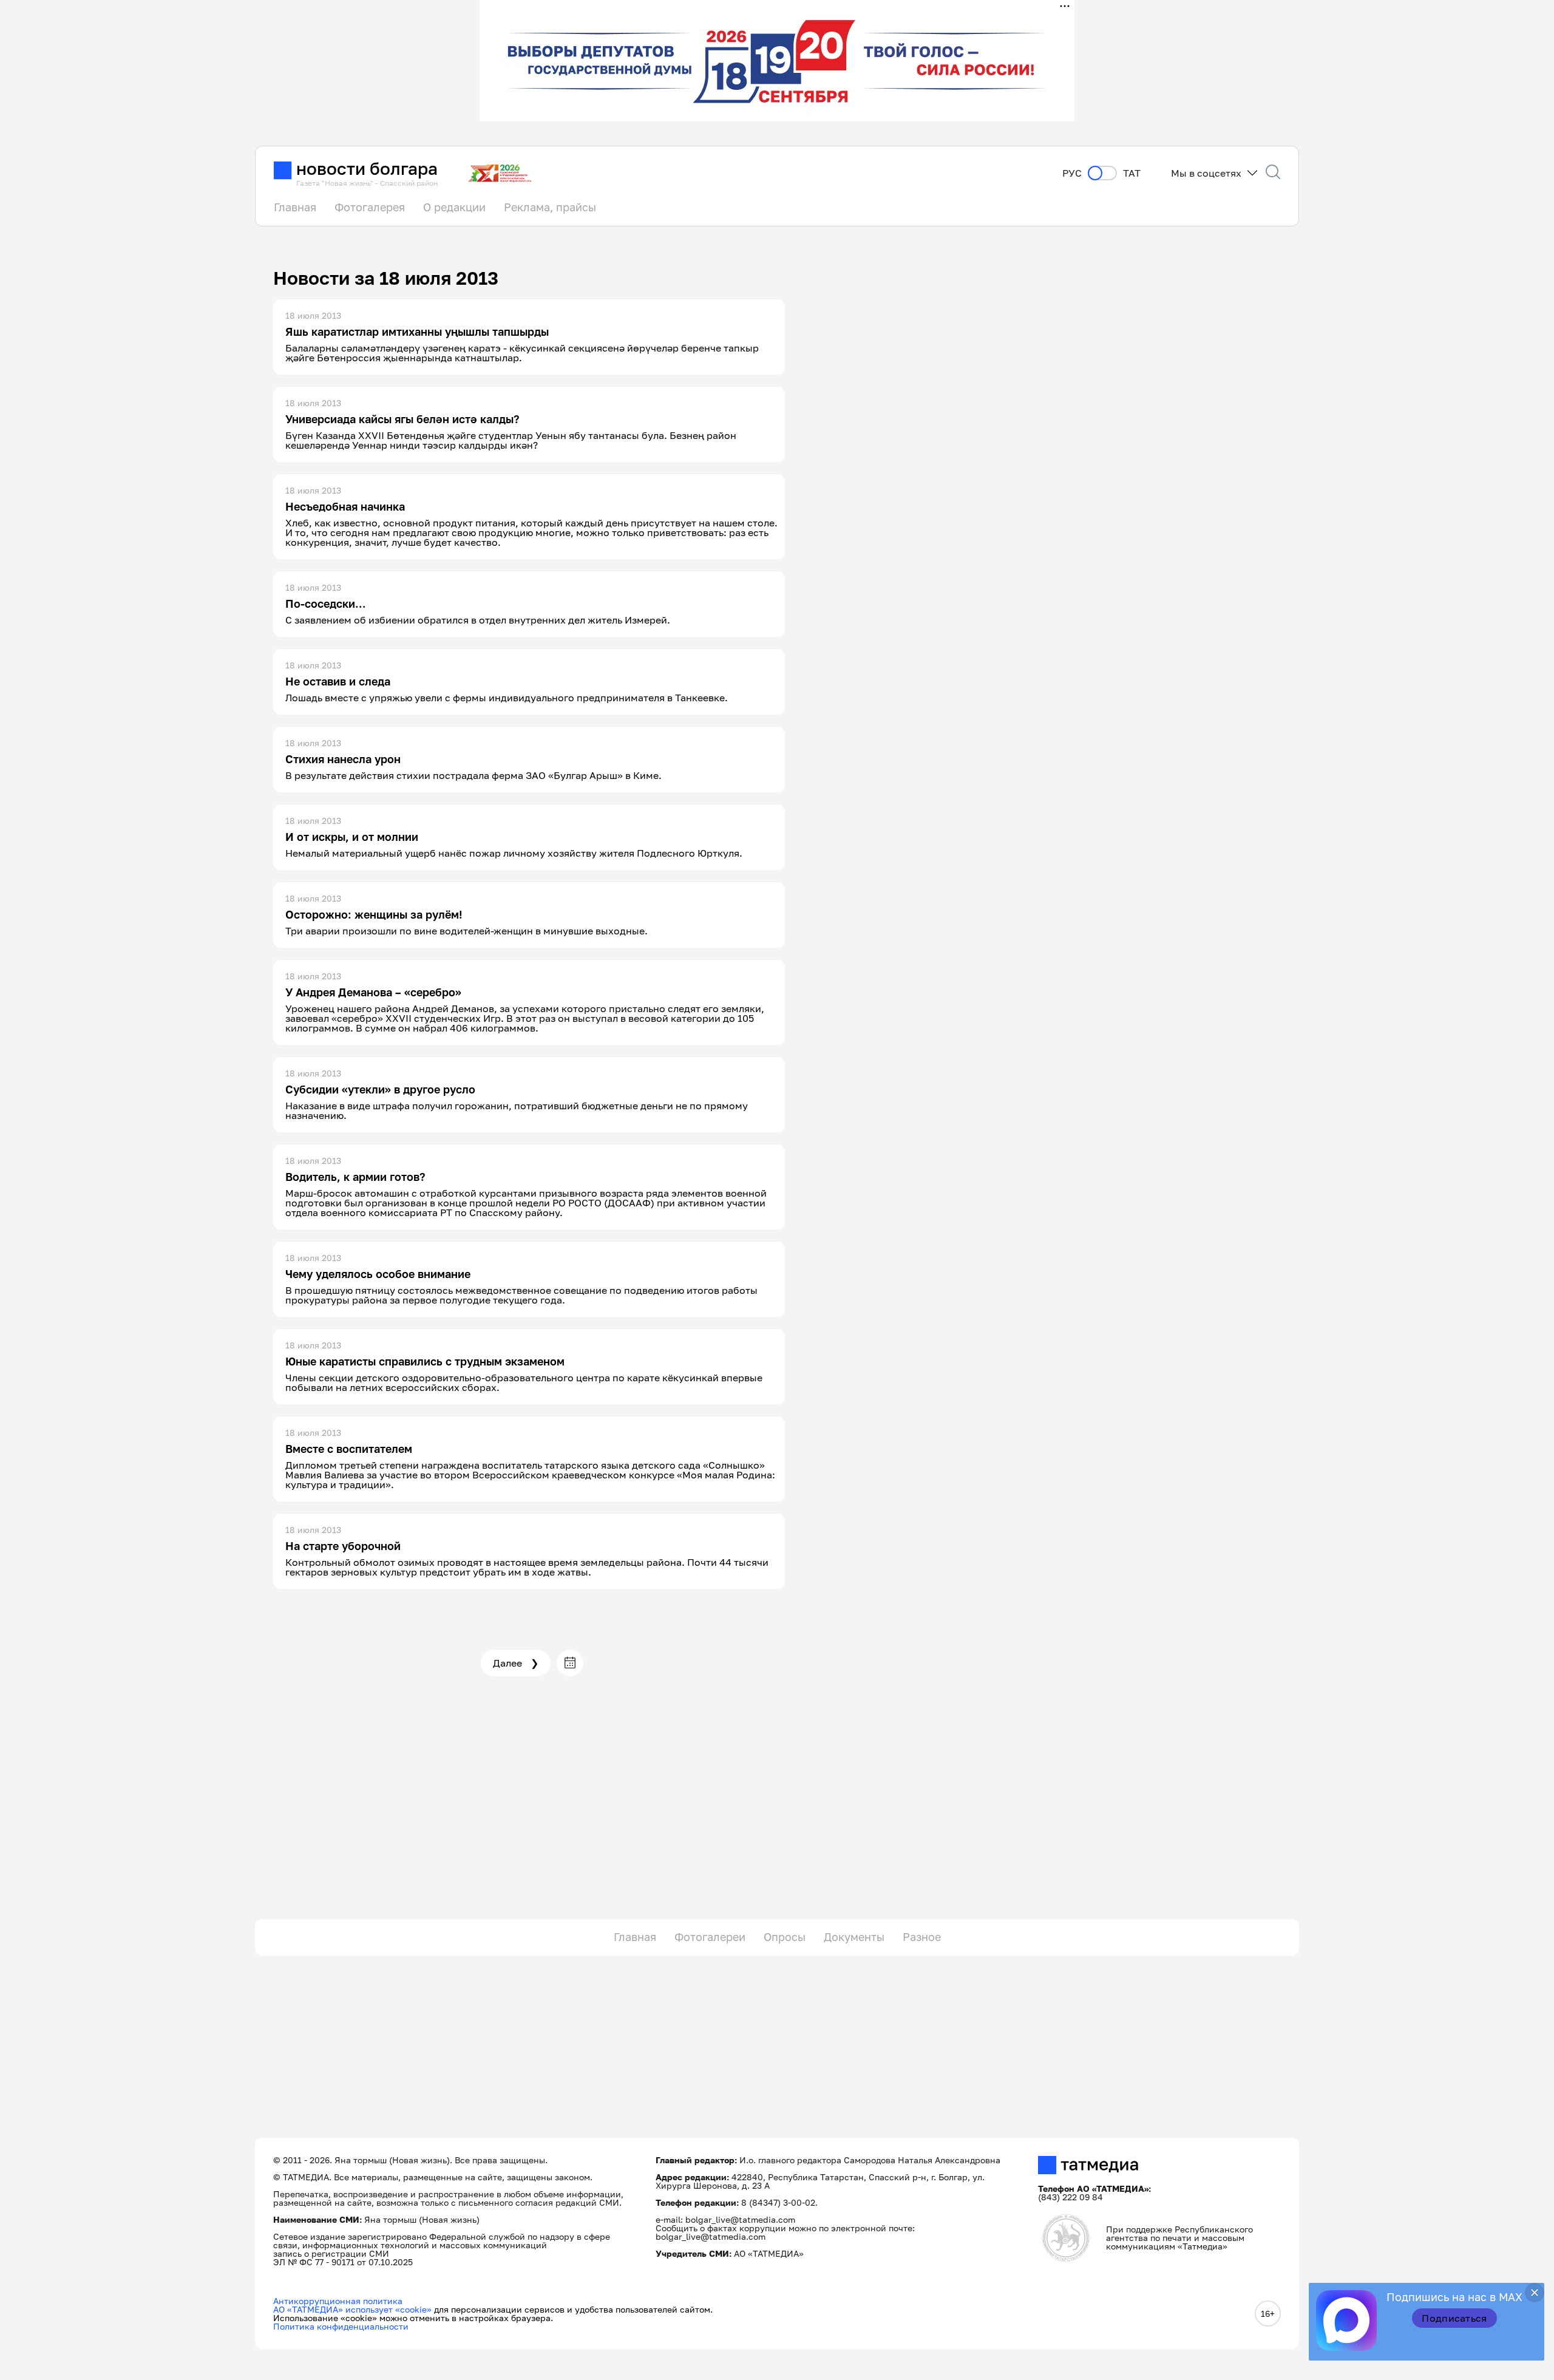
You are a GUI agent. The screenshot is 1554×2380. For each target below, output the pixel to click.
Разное (922, 1937)
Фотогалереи (710, 1937)
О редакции (454, 207)
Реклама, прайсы (550, 207)
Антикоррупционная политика (338, 2301)
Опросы (785, 1937)
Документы (854, 1937)
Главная (295, 207)
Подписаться (1454, 2318)
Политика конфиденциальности (341, 2326)
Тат (1132, 173)
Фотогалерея (370, 207)
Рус (1072, 173)
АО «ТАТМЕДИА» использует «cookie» (352, 2309)
